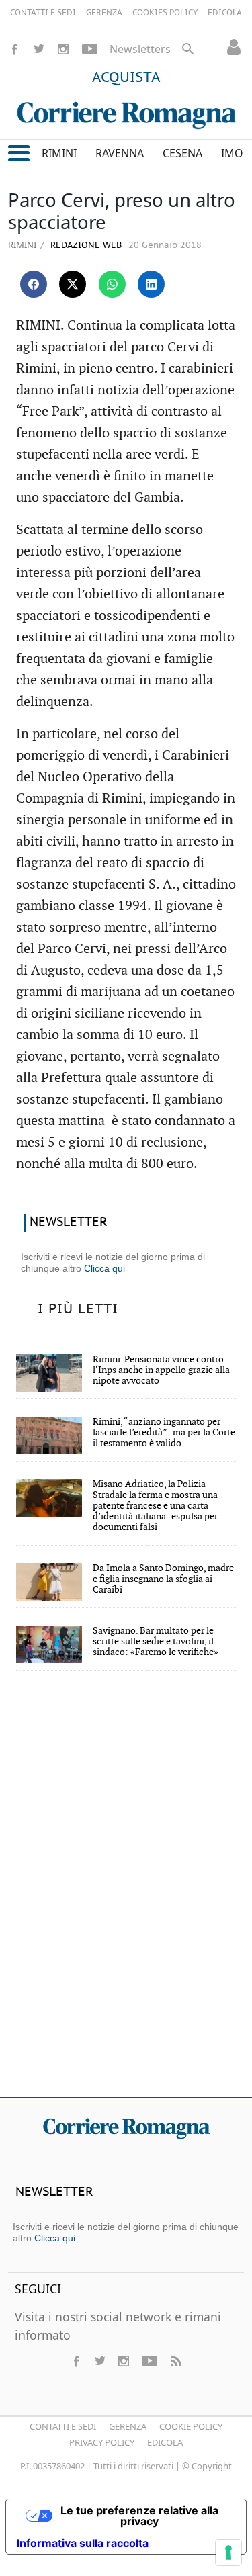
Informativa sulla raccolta (83, 2543)
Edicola (165, 2442)
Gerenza (128, 2426)
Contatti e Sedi (63, 2426)
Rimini (22, 245)
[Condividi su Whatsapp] (112, 284)
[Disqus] (126, 1893)
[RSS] (175, 2361)
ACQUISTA (126, 78)
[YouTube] (90, 49)
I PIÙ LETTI (78, 1309)
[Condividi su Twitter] (73, 284)
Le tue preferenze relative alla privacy (139, 2516)
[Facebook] (15, 49)
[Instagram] (63, 49)
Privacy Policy (102, 2442)
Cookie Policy (191, 2426)
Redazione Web (85, 246)
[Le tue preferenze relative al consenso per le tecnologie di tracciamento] (228, 2552)
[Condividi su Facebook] (34, 284)
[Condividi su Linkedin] (151, 284)
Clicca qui (104, 1268)
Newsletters (140, 49)
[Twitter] (39, 49)
